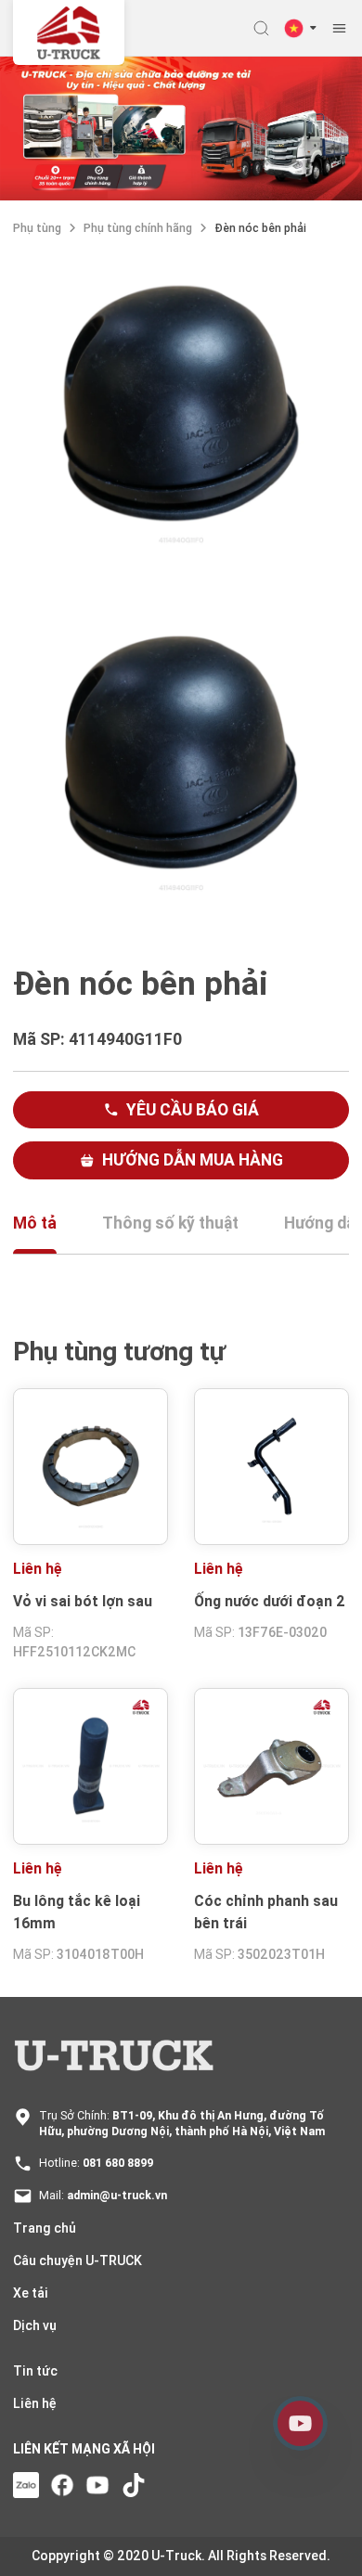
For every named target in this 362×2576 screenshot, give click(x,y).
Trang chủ (45, 2228)
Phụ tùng (37, 228)
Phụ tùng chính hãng (138, 228)
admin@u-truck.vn (117, 2196)
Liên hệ (35, 2403)
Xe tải (31, 2293)
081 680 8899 (118, 2163)
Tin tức (35, 2371)
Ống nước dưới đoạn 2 (269, 1601)
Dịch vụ (35, 2325)
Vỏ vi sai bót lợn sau (83, 1601)
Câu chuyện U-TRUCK (78, 2260)
